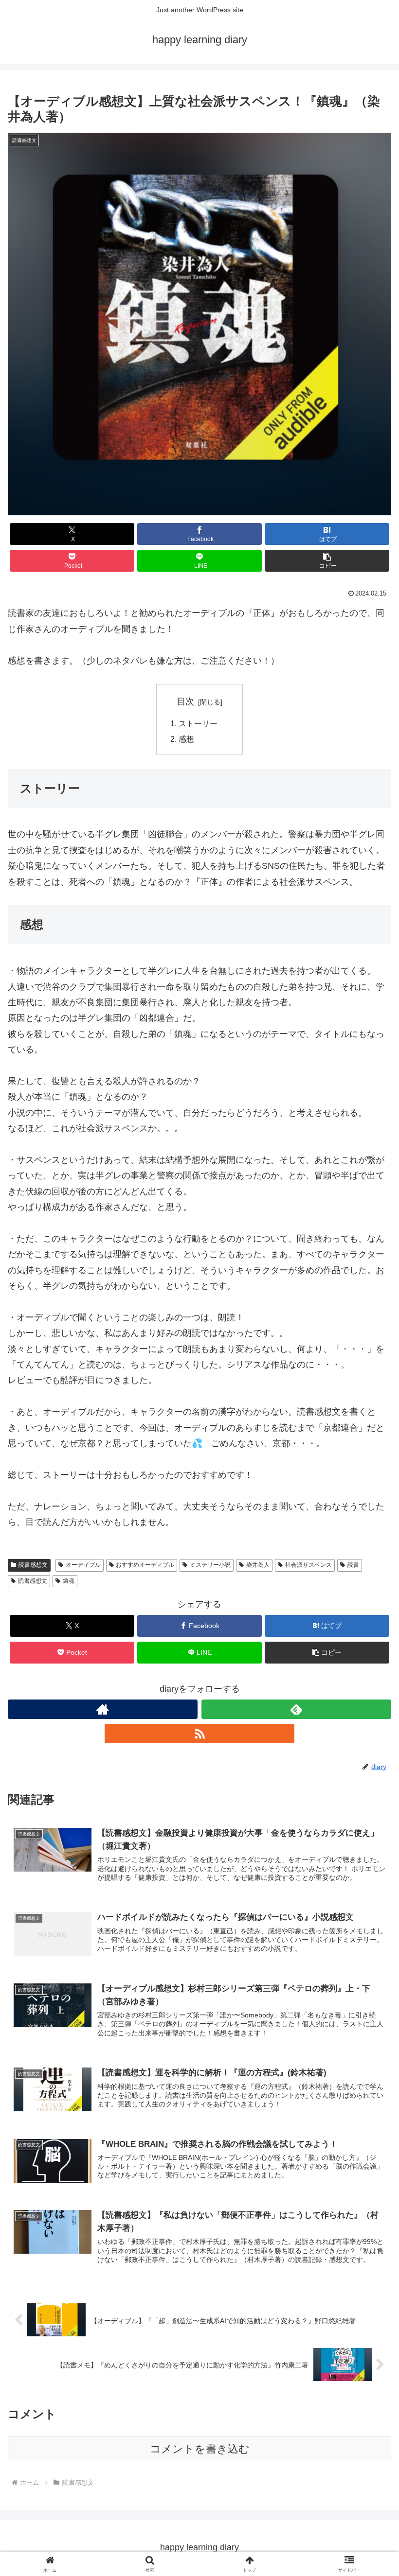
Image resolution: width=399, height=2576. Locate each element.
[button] (327, 561)
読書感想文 (33, 1565)
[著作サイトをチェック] (103, 1709)
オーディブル (83, 1565)
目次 (185, 701)
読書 (353, 1565)
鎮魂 (69, 1581)
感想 (186, 739)
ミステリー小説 (210, 1565)
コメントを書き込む (200, 2449)
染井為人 (258, 1565)
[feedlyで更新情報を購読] (296, 1709)
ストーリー (198, 723)
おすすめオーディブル (145, 1565)
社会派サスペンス (308, 1565)
